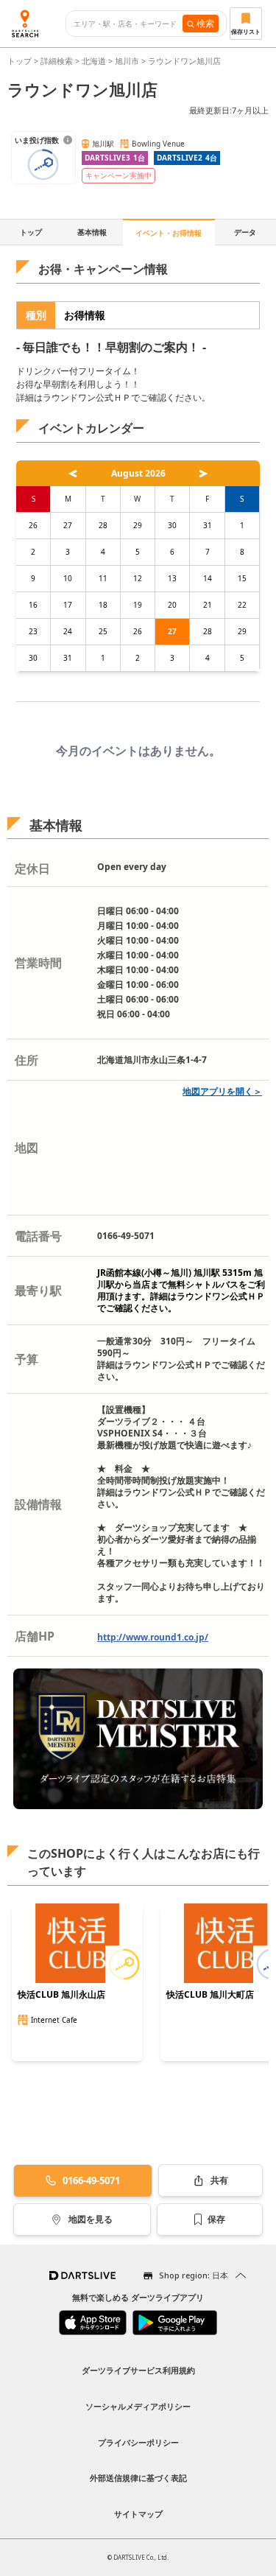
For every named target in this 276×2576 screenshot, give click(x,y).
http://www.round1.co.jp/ (153, 1637)
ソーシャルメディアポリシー (138, 2406)
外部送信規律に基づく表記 (138, 2478)
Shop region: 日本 (194, 2275)
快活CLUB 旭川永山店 (61, 1995)
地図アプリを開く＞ (222, 1091)
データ (245, 232)
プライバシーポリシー (138, 2442)
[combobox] (128, 24)
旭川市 (127, 61)
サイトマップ (138, 2514)
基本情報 (92, 232)
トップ (21, 61)
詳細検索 (58, 61)
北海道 (94, 61)
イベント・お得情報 (169, 233)
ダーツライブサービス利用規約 (138, 2370)
